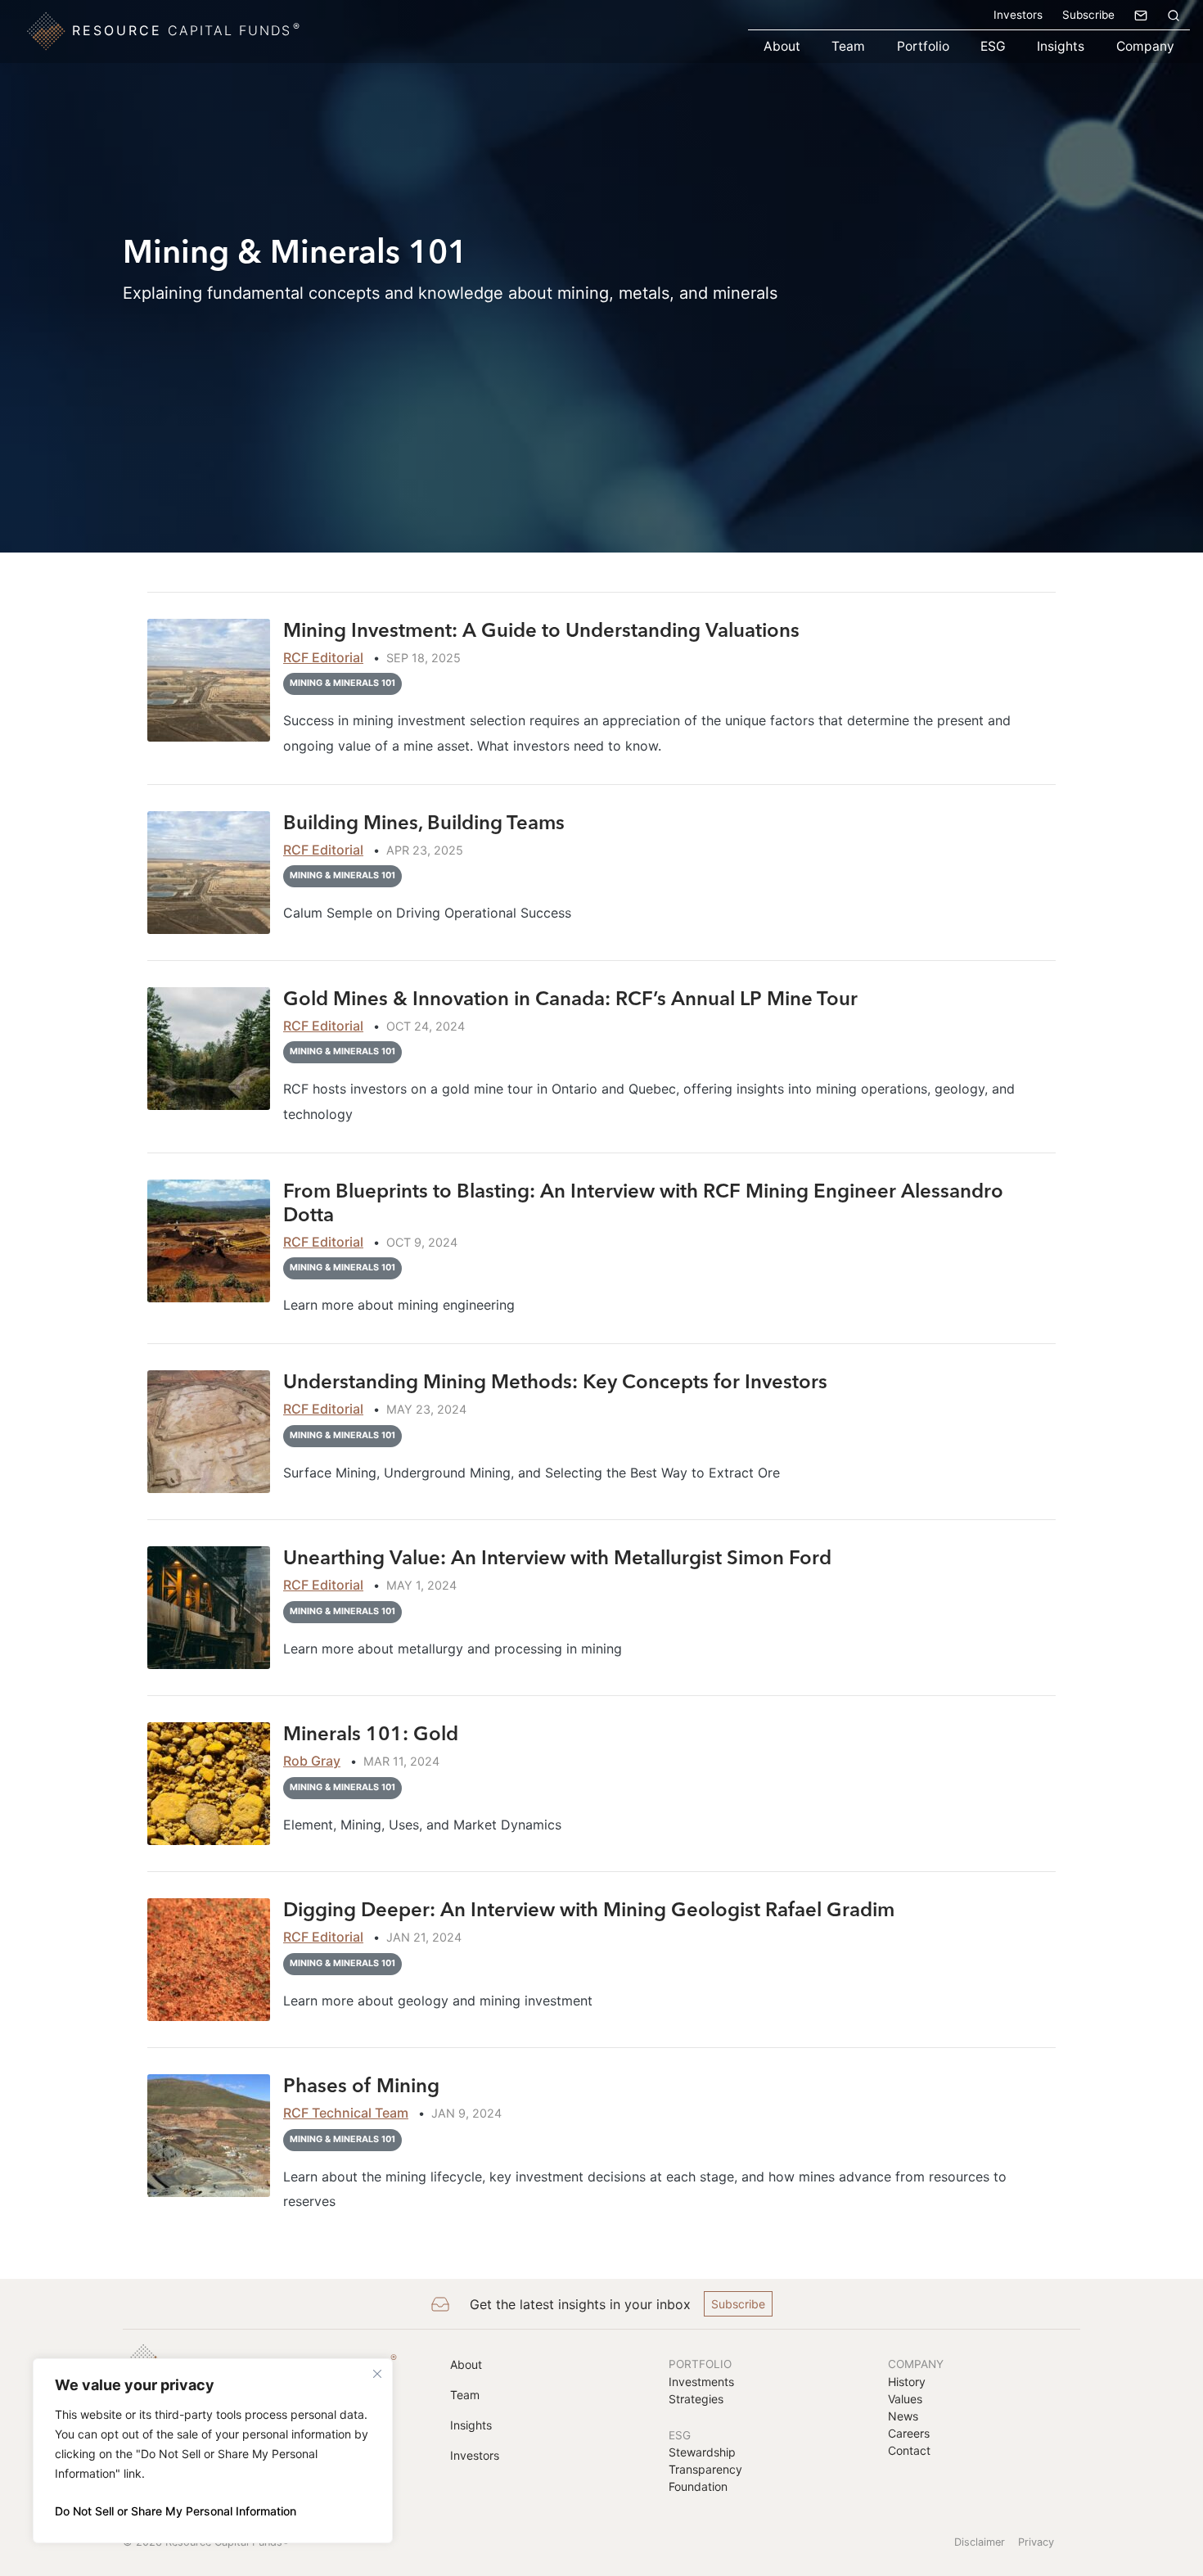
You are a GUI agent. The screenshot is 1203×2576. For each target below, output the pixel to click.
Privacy (1036, 2542)
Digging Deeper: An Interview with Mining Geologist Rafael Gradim (591, 1909)
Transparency (705, 2469)
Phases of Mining (361, 2085)
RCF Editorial (323, 657)
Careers (909, 2433)
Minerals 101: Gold (371, 1733)
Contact (909, 2450)
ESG (993, 46)
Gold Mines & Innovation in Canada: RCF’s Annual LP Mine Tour (570, 998)
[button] (1174, 15)
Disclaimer (980, 2542)
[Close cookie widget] (377, 2374)
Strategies (696, 2399)
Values (905, 2399)
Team (848, 46)
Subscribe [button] (738, 2304)
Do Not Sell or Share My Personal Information (176, 2511)
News (903, 2416)
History (907, 2382)
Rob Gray (312, 1761)
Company (1145, 46)
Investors (1018, 15)
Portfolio (923, 46)
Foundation (698, 2486)
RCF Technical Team (346, 2113)
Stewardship (702, 2452)
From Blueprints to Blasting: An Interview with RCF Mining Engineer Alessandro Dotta (643, 1202)
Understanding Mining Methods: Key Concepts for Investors (555, 1381)
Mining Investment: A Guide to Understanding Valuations (541, 630)
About (782, 46)
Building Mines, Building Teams (424, 822)
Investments (701, 2382)
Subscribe (1088, 15)
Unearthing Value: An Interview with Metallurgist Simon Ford (560, 1557)
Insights (1061, 46)
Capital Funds (187, 29)
